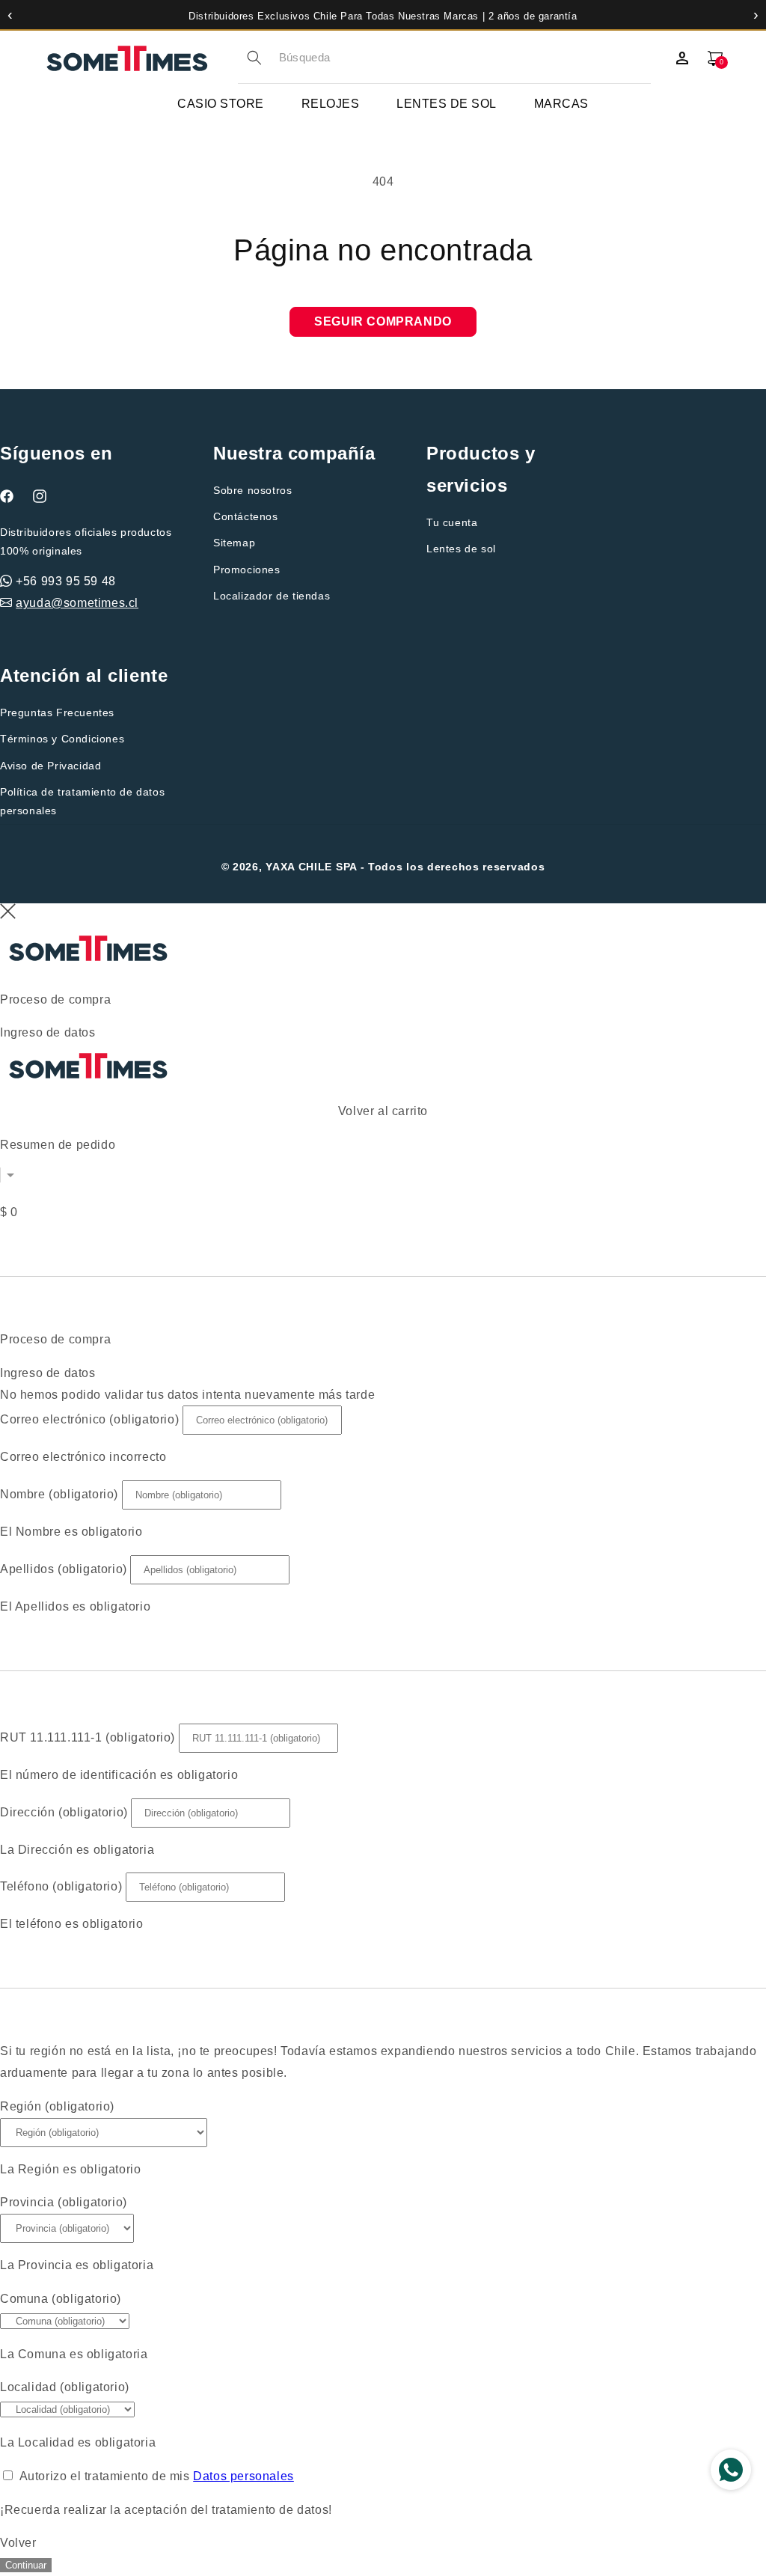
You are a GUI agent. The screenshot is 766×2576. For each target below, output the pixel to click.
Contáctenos (246, 516)
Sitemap (234, 543)
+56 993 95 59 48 (66, 581)
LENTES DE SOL (447, 104)
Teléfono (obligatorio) (61, 1886)
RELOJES (331, 104)
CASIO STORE (221, 104)
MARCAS (561, 104)
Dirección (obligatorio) (64, 1812)
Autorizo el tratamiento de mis (157, 2476)
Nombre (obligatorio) (59, 1494)
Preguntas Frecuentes (57, 712)
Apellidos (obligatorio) (64, 1569)
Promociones (247, 570)
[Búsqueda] (254, 58)
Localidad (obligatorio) (65, 2387)
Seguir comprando (383, 321)
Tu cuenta (452, 522)
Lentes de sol (461, 549)
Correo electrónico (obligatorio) (89, 1419)
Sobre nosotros (252, 490)
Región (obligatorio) (57, 2106)
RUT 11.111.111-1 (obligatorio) (88, 1737)
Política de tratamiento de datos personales (82, 801)
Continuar (26, 2565)
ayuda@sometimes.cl (77, 603)
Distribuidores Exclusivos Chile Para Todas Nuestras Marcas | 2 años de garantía (383, 16)
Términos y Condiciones (62, 739)
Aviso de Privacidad (50, 766)
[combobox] (465, 58)
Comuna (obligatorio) (61, 2299)
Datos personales (243, 2476)
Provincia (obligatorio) (64, 2202)
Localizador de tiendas (272, 596)
